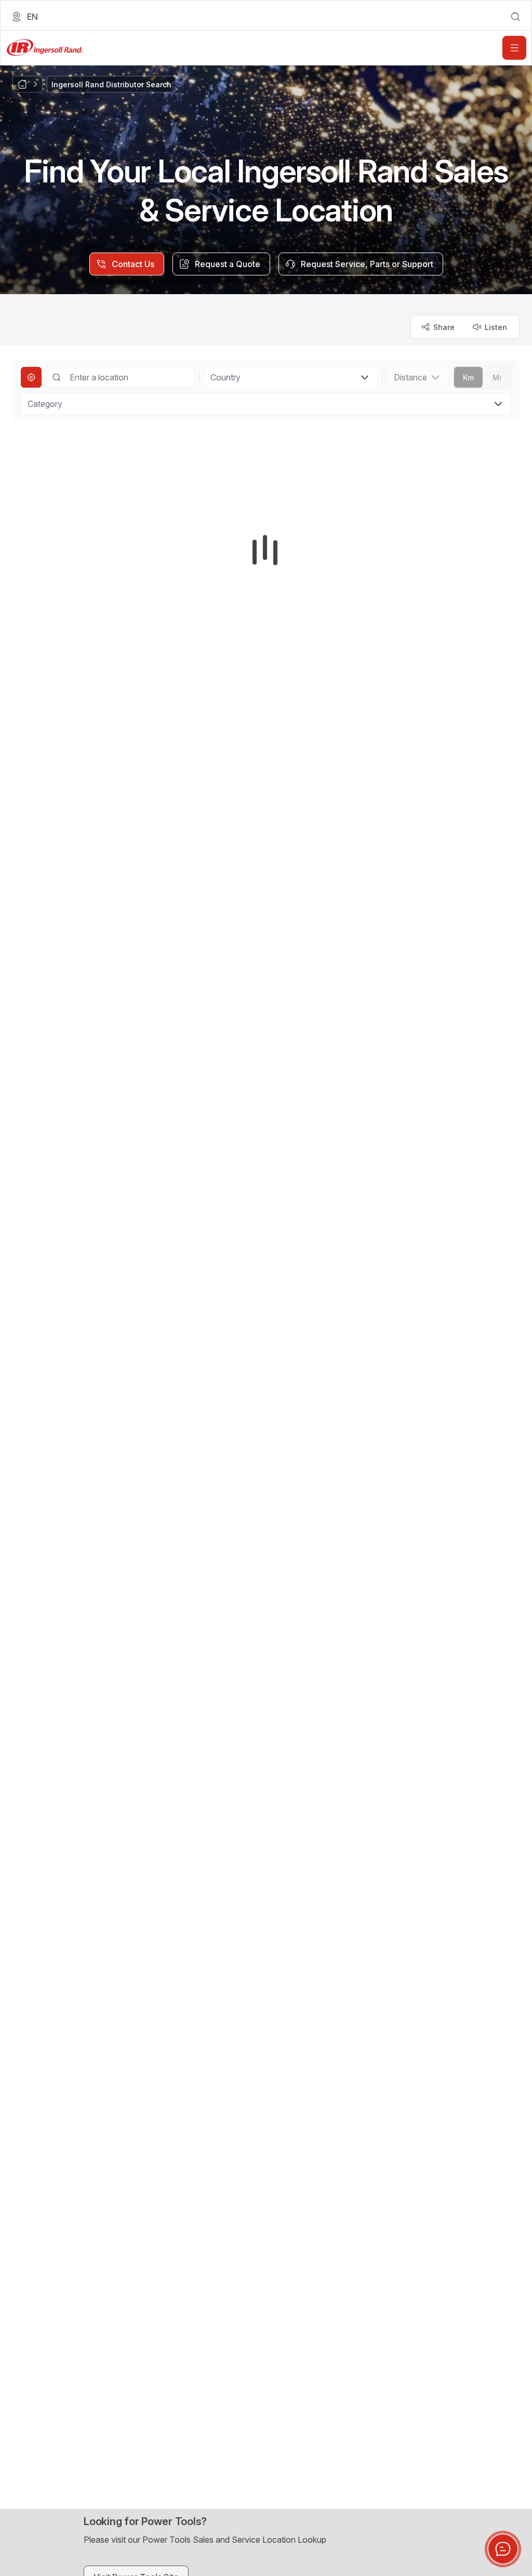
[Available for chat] (503, 2549)
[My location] (31, 377)
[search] (515, 17)
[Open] (514, 48)
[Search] (57, 377)
